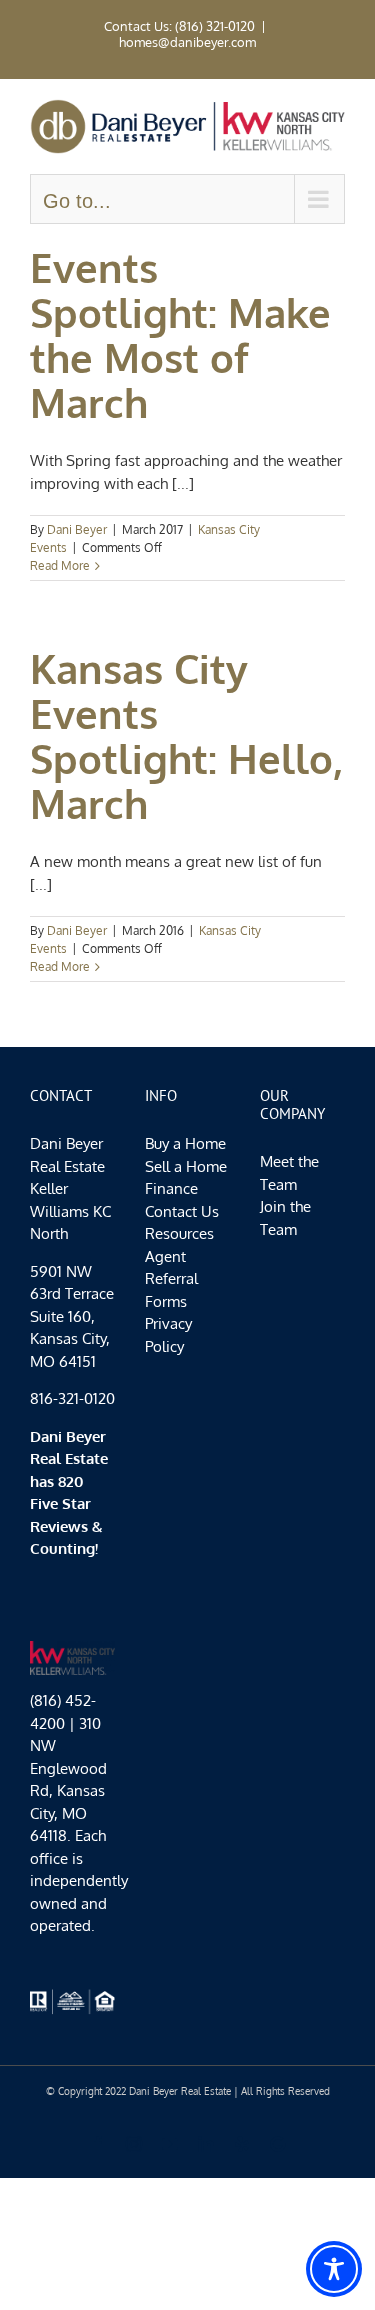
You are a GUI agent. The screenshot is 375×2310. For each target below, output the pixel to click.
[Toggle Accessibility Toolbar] (334, 2269)
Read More (60, 565)
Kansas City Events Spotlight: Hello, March (186, 735)
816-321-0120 (72, 1398)
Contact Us (182, 1211)
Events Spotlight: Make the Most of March (180, 334)
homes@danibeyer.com (187, 42)
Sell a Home (186, 1166)
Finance (171, 1188)
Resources (179, 1233)
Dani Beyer (77, 529)
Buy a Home (185, 1143)
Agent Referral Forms (171, 1279)
